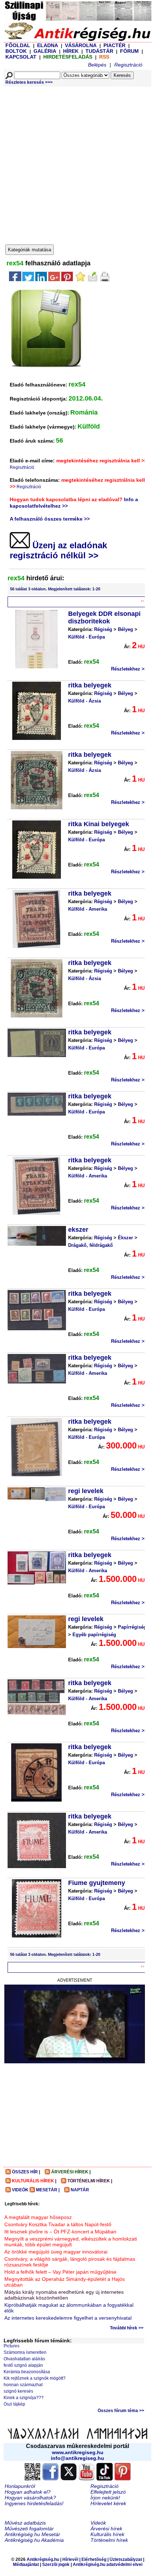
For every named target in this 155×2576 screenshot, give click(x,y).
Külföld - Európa (87, 637)
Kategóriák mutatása (30, 250)
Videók (98, 2523)
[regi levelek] (37, 1494)
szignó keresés (18, 2391)
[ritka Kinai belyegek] (37, 850)
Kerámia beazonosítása (27, 2372)
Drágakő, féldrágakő (90, 1245)
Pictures (12, 2346)
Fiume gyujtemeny (97, 1883)
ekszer (78, 1230)
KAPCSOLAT (21, 57)
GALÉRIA (45, 51)
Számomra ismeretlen (25, 2352)
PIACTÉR (114, 45)
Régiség (103, 629)
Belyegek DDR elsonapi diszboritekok (104, 617)
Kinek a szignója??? (24, 2398)
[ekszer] (37, 1236)
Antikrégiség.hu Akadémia (34, 2540)
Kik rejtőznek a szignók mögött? (35, 2378)
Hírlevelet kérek (108, 2503)
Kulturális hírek (107, 2534)
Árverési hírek (106, 2529)
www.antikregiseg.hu (78, 2452)
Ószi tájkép (14, 2404)
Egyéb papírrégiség (94, 1635)
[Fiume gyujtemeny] (37, 1908)
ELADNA (48, 45)
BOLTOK (16, 51)
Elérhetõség (94, 2559)
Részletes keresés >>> (29, 82)
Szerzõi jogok (56, 2564)
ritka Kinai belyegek (99, 824)
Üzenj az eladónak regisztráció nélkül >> (58, 550)
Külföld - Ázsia (85, 701)
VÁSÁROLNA (81, 45)
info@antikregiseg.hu (77, 2458)
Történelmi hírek (109, 2540)
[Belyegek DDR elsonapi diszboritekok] (37, 639)
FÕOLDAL (18, 45)
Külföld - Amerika (88, 909)
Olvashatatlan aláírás (24, 2359)
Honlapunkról (20, 2486)
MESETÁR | (48, 2190)
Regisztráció (128, 65)
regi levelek (86, 1491)
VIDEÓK (20, 2190)
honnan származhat (23, 2385)
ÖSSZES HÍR (25, 2172)
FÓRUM (129, 51)
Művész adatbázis (25, 2523)
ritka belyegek (90, 685)
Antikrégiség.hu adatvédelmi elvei (108, 2564)
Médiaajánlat (26, 2564)
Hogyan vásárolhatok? (30, 2498)
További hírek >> (127, 2328)
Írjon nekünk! (105, 2498)
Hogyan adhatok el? (28, 2492)
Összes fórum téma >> (121, 2411)
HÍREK (71, 51)
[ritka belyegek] (37, 711)
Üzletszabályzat (126, 2559)
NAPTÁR (80, 2190)
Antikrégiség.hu (43, 2559)
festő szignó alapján (23, 2365)
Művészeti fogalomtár (29, 2529)
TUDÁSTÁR (99, 51)
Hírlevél (70, 2559)
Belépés (97, 65)
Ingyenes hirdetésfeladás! (34, 2503)
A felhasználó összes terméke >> (50, 519)
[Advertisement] (77, 164)
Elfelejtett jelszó (108, 2492)
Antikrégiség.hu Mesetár (32, 2534)
